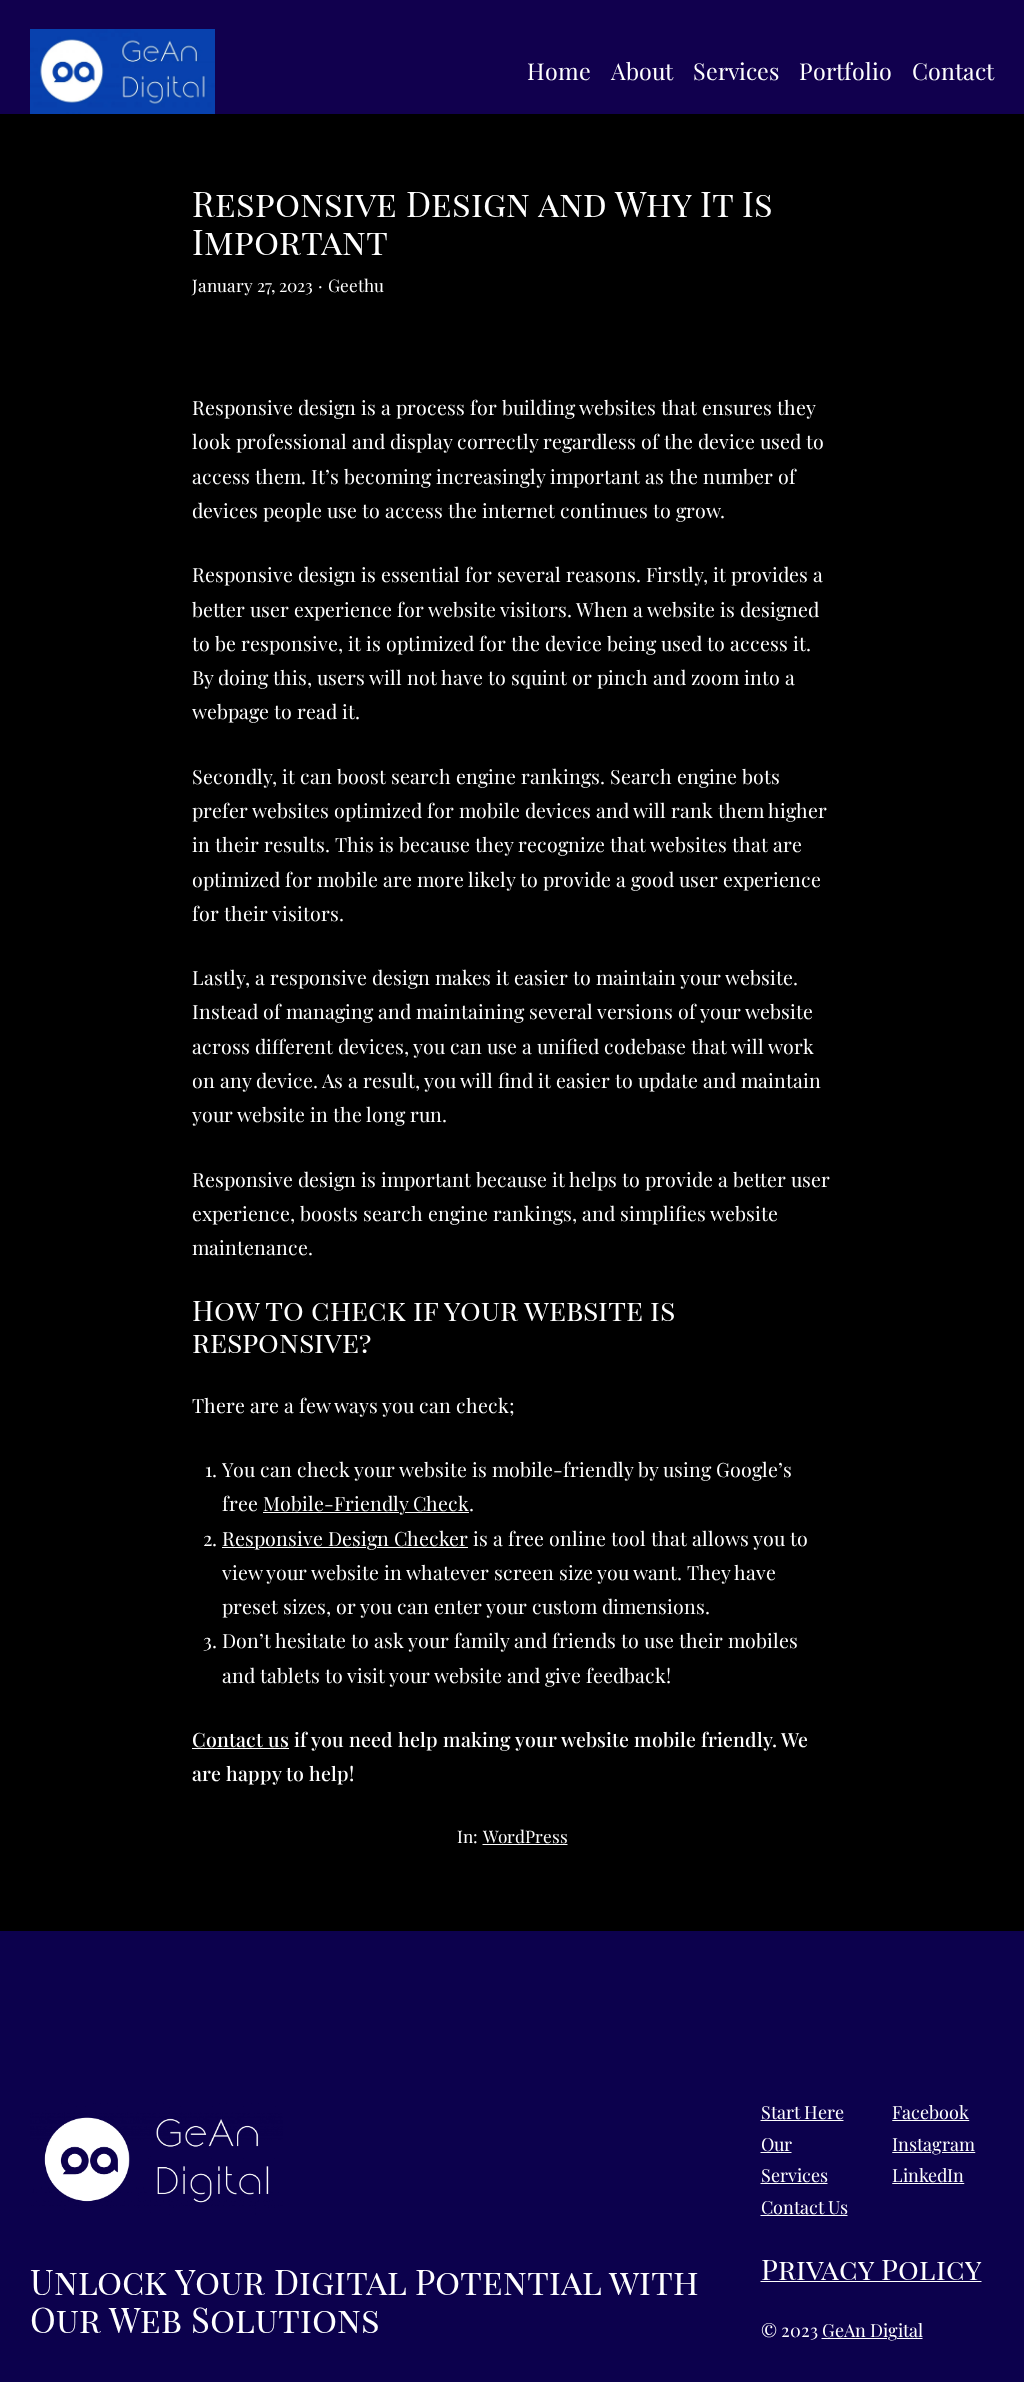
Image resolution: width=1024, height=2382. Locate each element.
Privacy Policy (871, 2268)
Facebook (930, 2112)
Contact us (240, 1739)
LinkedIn (928, 2175)
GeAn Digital (872, 2330)
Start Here (802, 2112)
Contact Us (804, 2207)
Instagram (933, 2144)
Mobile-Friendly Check (366, 1503)
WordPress (525, 1835)
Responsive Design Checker (345, 1538)
